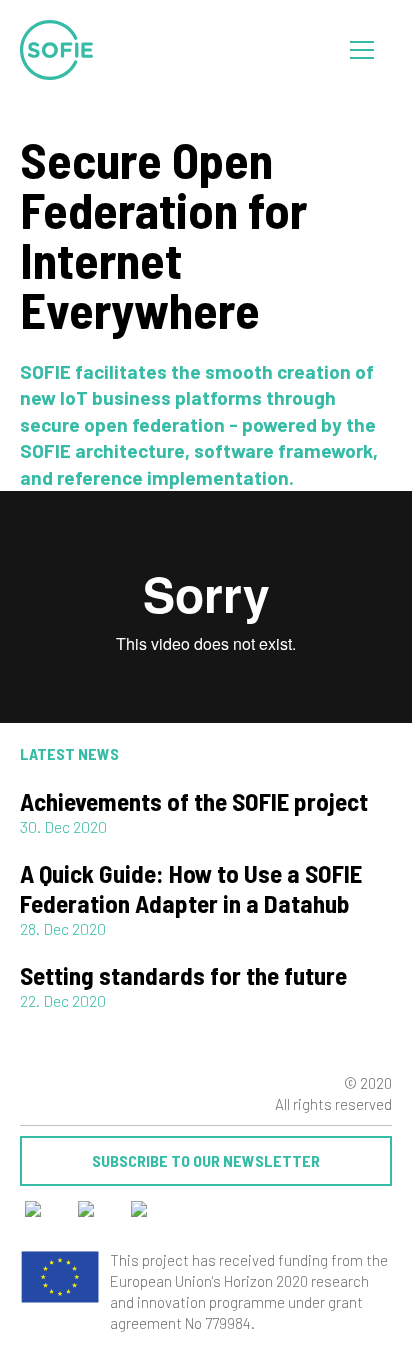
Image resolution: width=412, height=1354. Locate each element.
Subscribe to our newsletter (206, 1160)
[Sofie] (57, 50)
